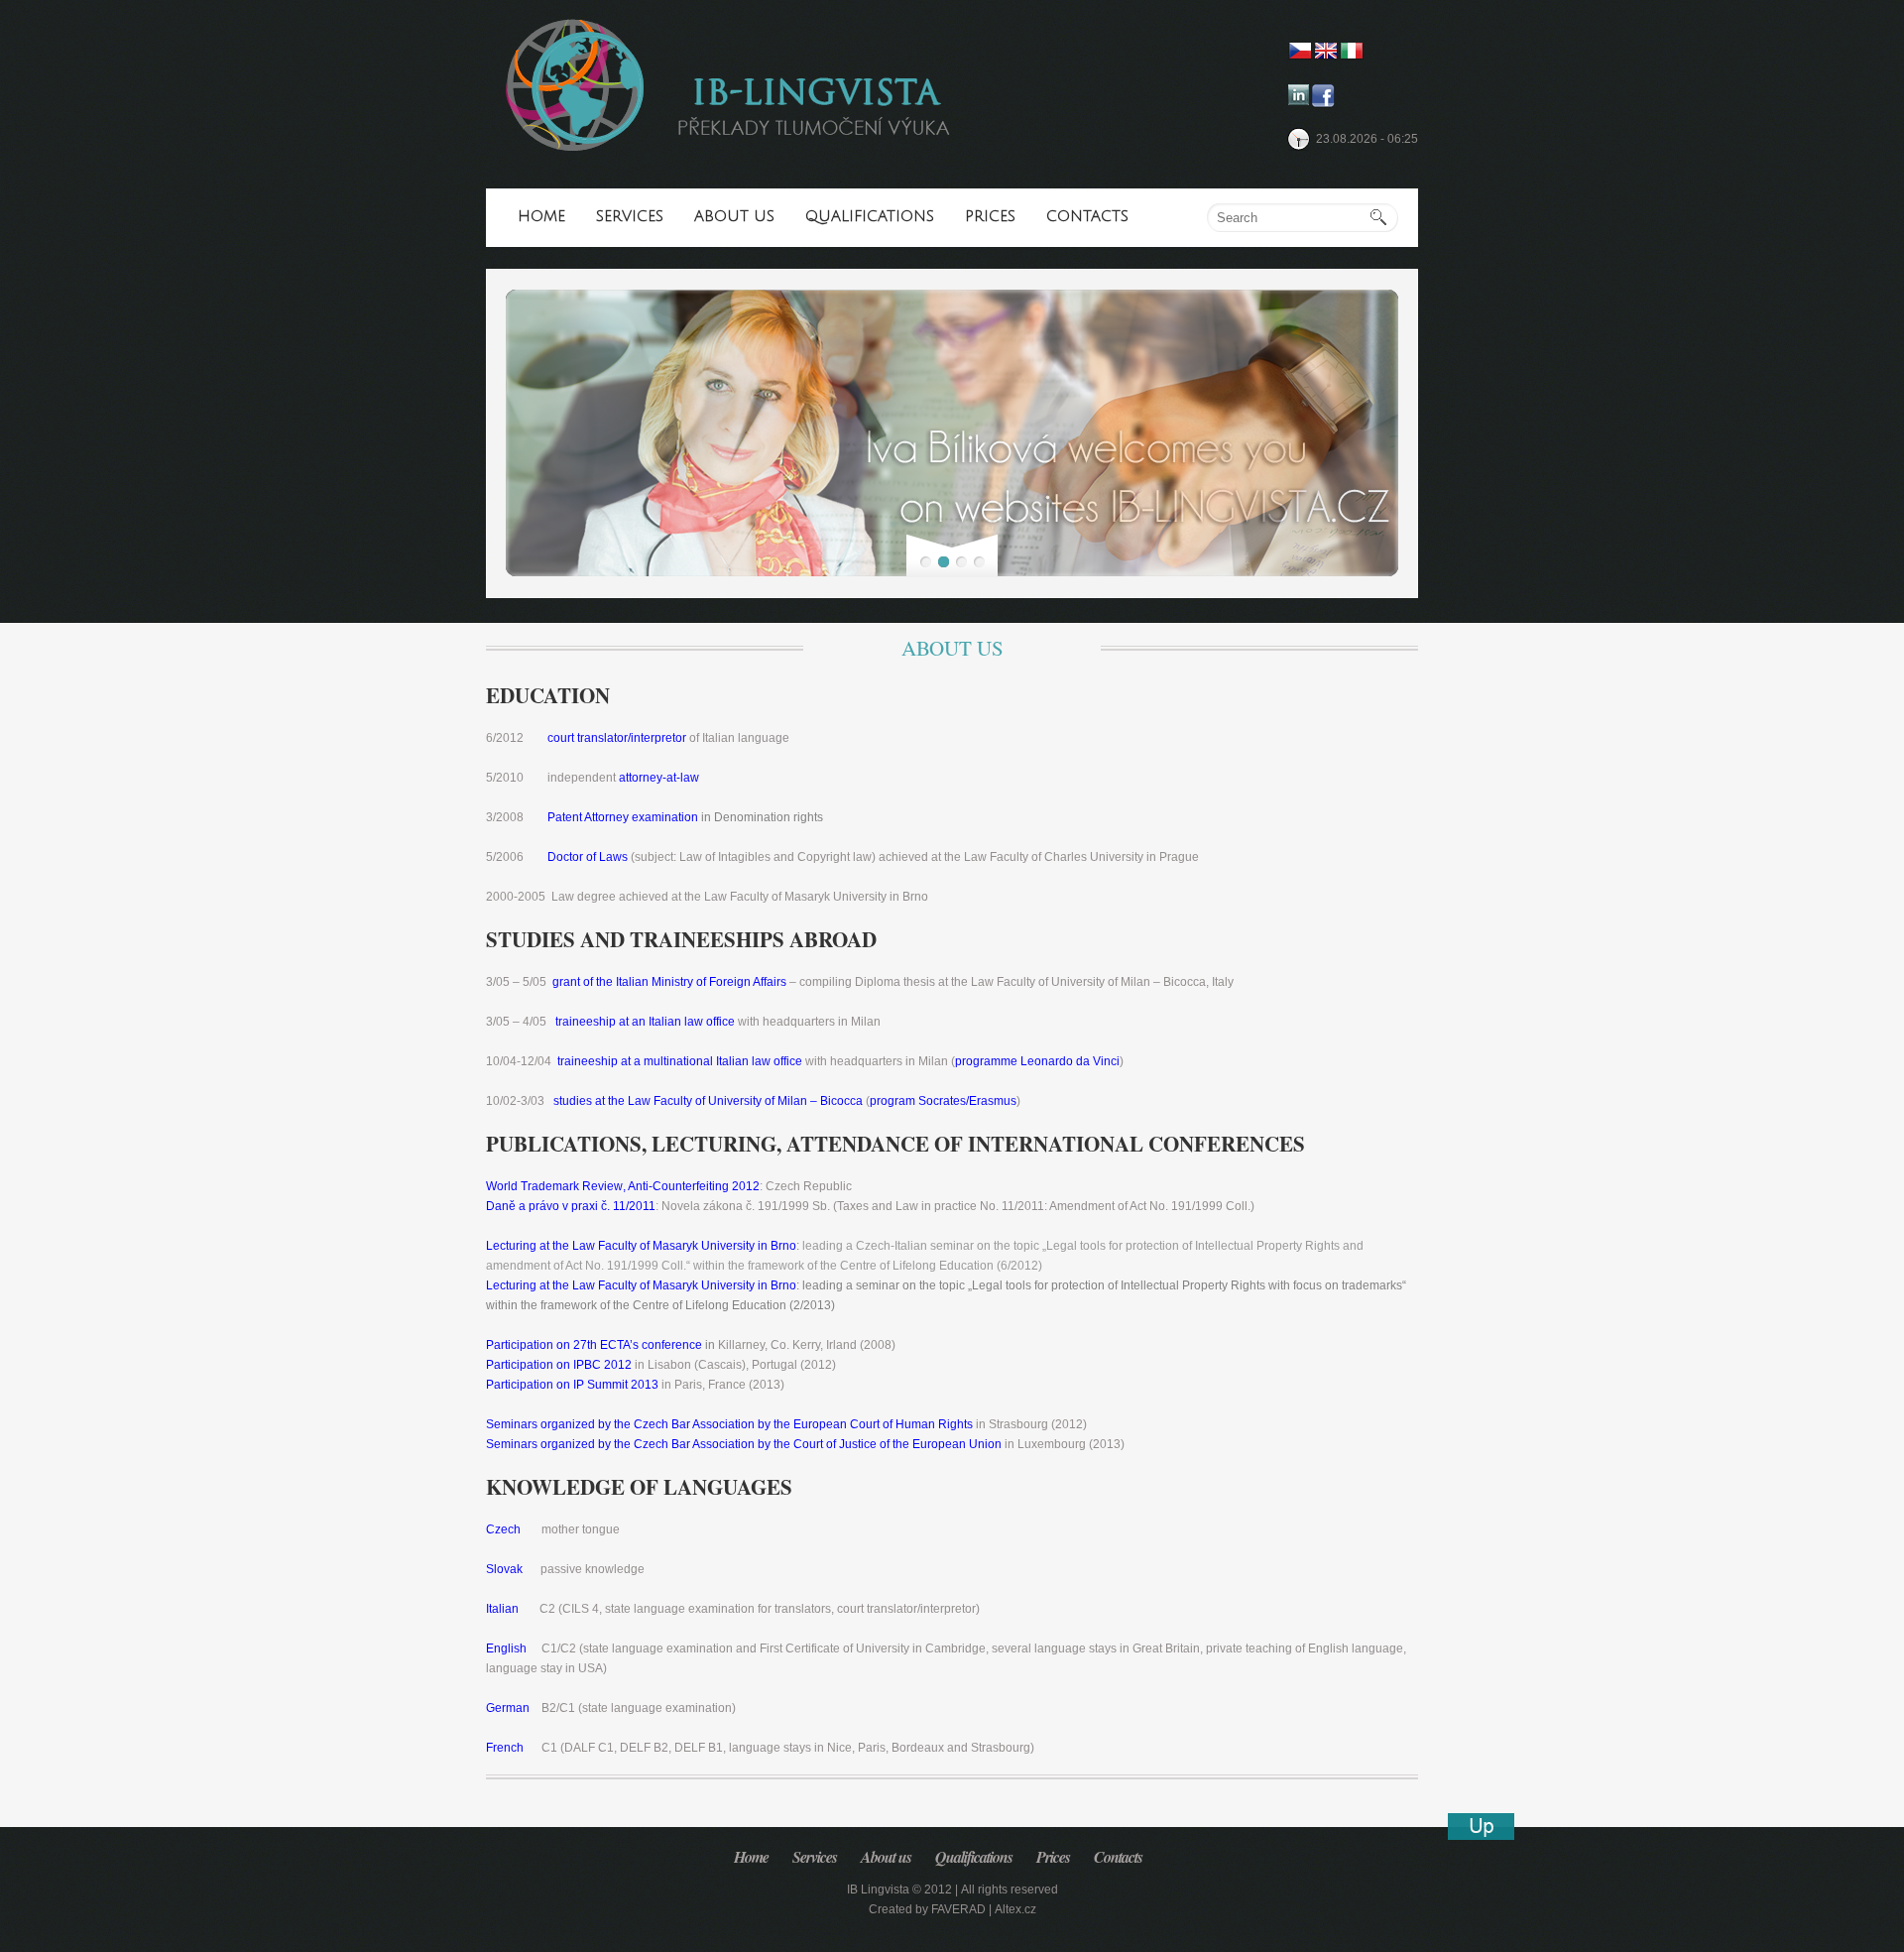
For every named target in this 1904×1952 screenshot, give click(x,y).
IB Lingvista (878, 1890)
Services (630, 216)
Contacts (1087, 216)
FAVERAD (958, 1909)
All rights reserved (1010, 1890)
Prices (990, 216)
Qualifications (870, 216)
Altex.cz (1015, 1909)
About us (734, 216)
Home (541, 216)
